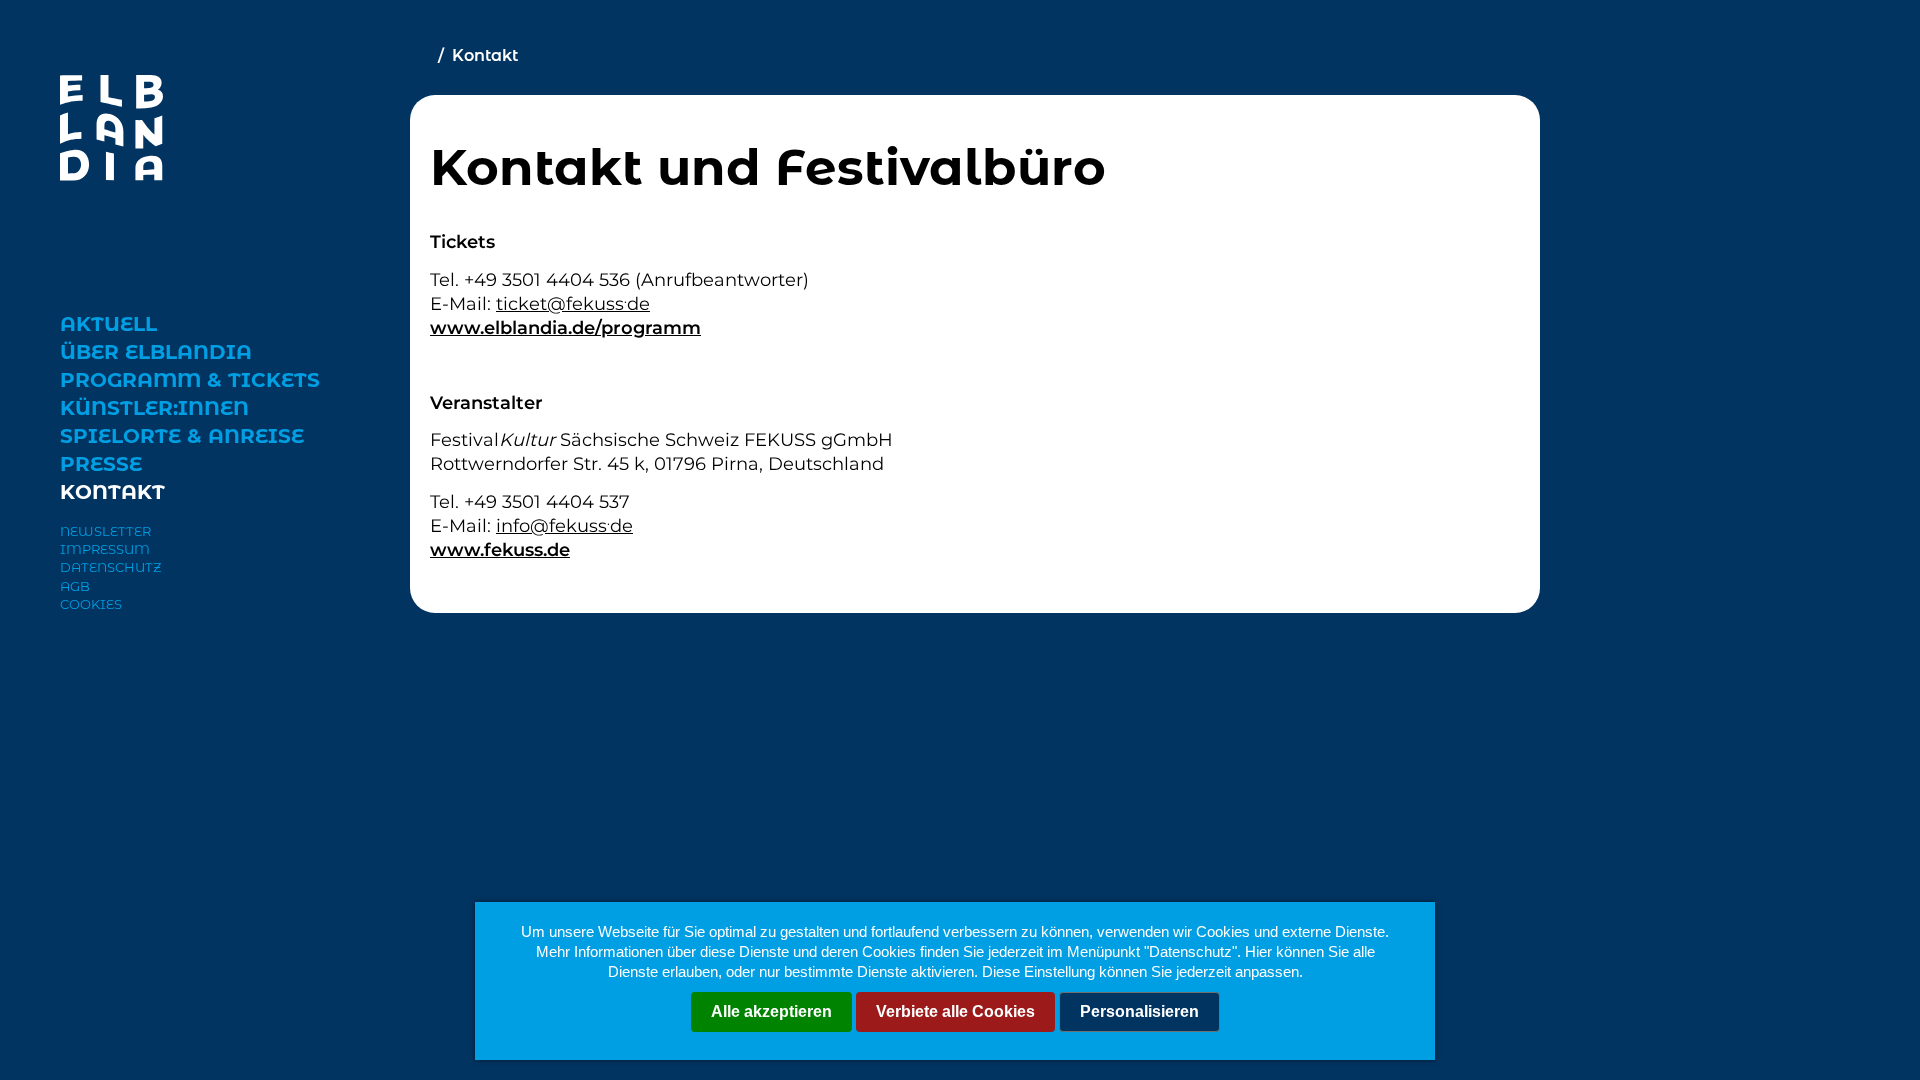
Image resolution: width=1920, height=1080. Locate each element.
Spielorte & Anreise (182, 436)
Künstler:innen (154, 408)
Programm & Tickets (190, 380)
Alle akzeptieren (771, 1011)
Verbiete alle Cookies (955, 1011)
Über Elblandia (156, 352)
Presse (101, 464)
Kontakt (112, 492)
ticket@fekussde (573, 304)
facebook (76, 669)
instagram (119, 669)
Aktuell (108, 324)
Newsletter (105, 531)
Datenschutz (111, 567)
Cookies (91, 604)
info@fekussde (564, 526)
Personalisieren (1139, 1011)
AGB (75, 586)
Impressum (105, 549)
